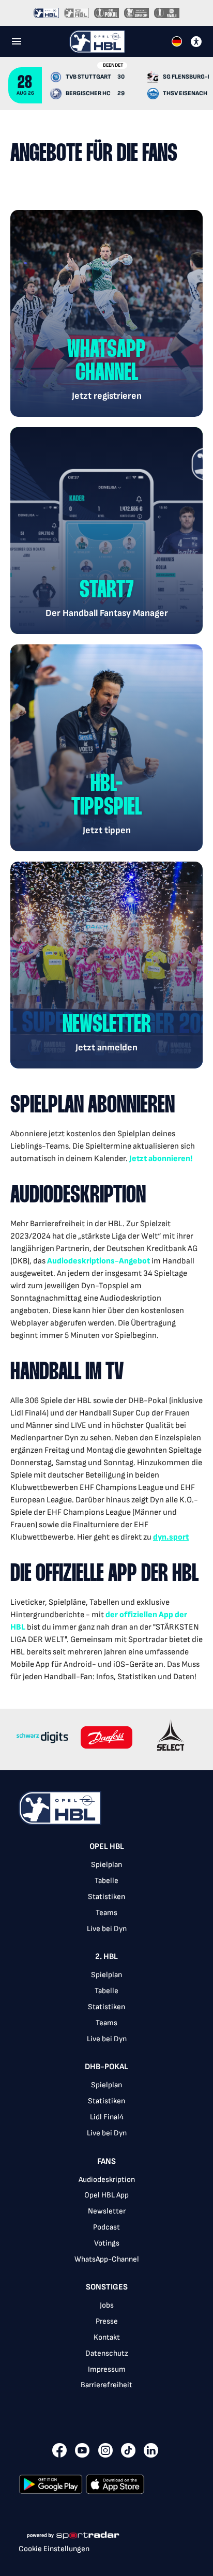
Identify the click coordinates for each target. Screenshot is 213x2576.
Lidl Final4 (107, 2117)
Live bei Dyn (107, 1929)
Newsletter (107, 2211)
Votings (107, 2243)
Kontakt (107, 2337)
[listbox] (106, 2122)
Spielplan (106, 1865)
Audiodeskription (107, 2180)
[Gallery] (106, 1739)
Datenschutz (107, 2353)
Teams (106, 1913)
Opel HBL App (106, 2195)
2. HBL (106, 1957)
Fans (106, 2161)
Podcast (106, 2227)
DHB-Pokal (106, 2067)
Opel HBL (107, 1847)
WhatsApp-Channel (107, 2259)
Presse (107, 2321)
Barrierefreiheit (106, 2385)
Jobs (107, 2305)
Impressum (107, 2369)
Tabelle (106, 1881)
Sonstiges (107, 2287)
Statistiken (106, 1897)
